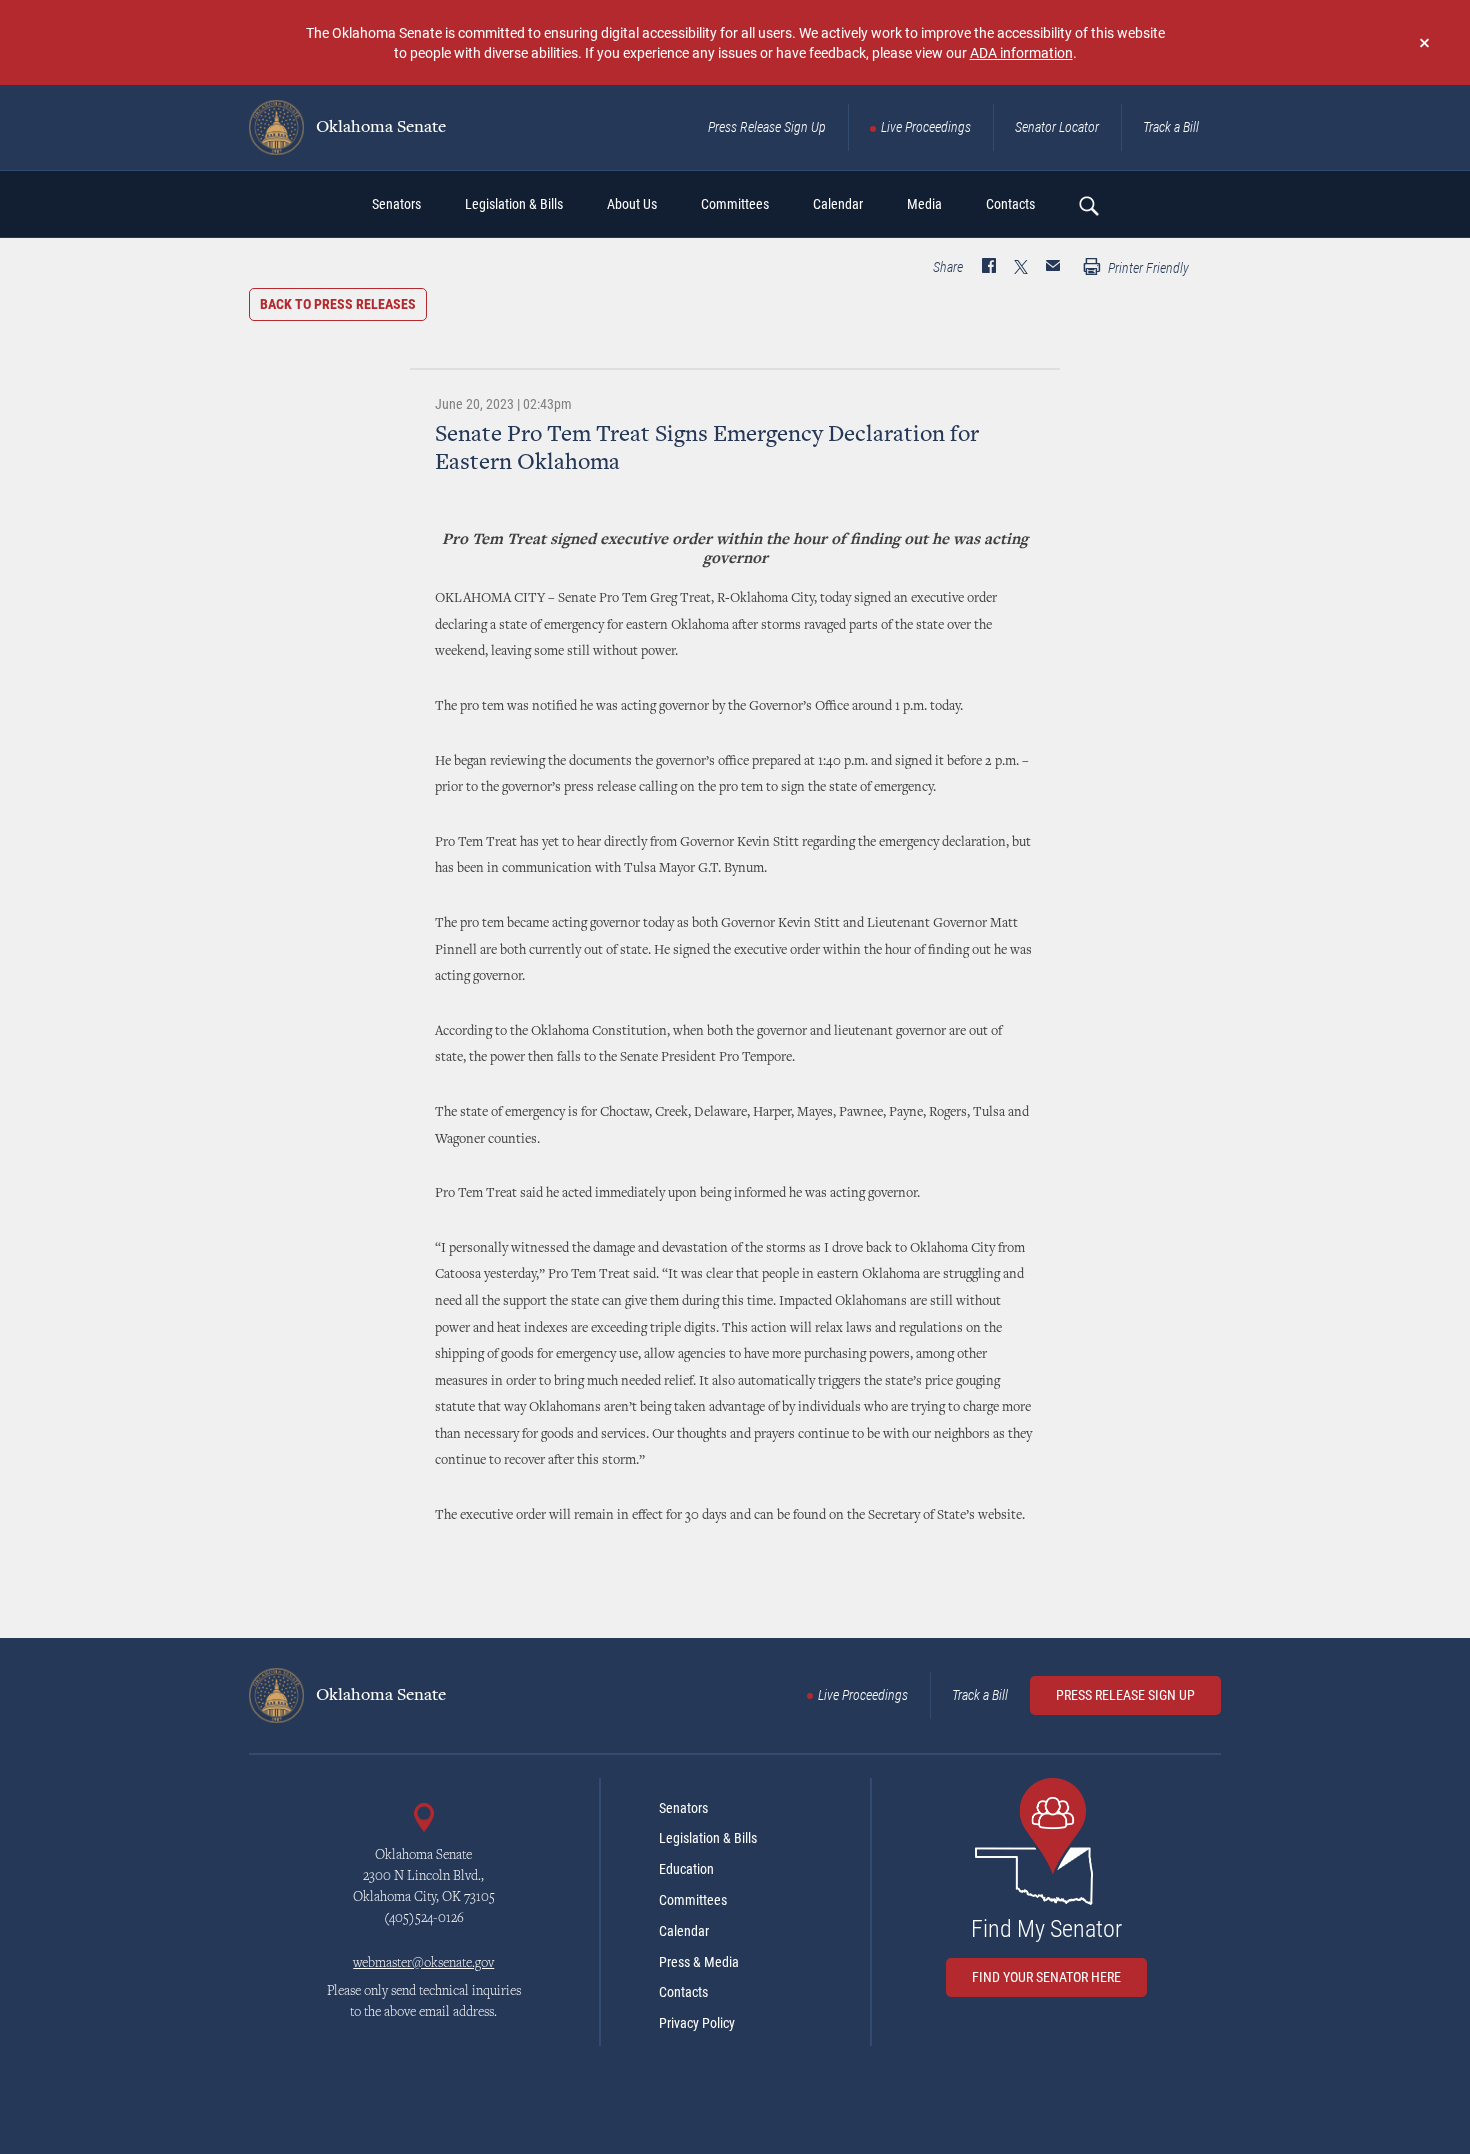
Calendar (684, 1931)
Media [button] (924, 204)
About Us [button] (632, 204)
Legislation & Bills (708, 1838)
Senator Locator (1057, 127)
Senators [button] (396, 204)
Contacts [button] (1010, 204)
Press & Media (699, 1962)
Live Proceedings (926, 127)
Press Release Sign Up (767, 127)
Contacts (683, 1992)
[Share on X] (1021, 268)
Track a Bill (1171, 127)
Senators (683, 1808)
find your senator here (1046, 1977)
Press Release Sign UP (1125, 1695)
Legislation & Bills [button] (514, 204)
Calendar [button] (838, 204)
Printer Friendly (1147, 268)
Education (686, 1869)
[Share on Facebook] (989, 268)
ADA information (1021, 52)
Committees (693, 1900)
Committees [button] (735, 204)
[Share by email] (1053, 268)
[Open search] (1088, 205)
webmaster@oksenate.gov (423, 1964)
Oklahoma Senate (379, 128)
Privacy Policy (697, 2023)
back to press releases (338, 304)
